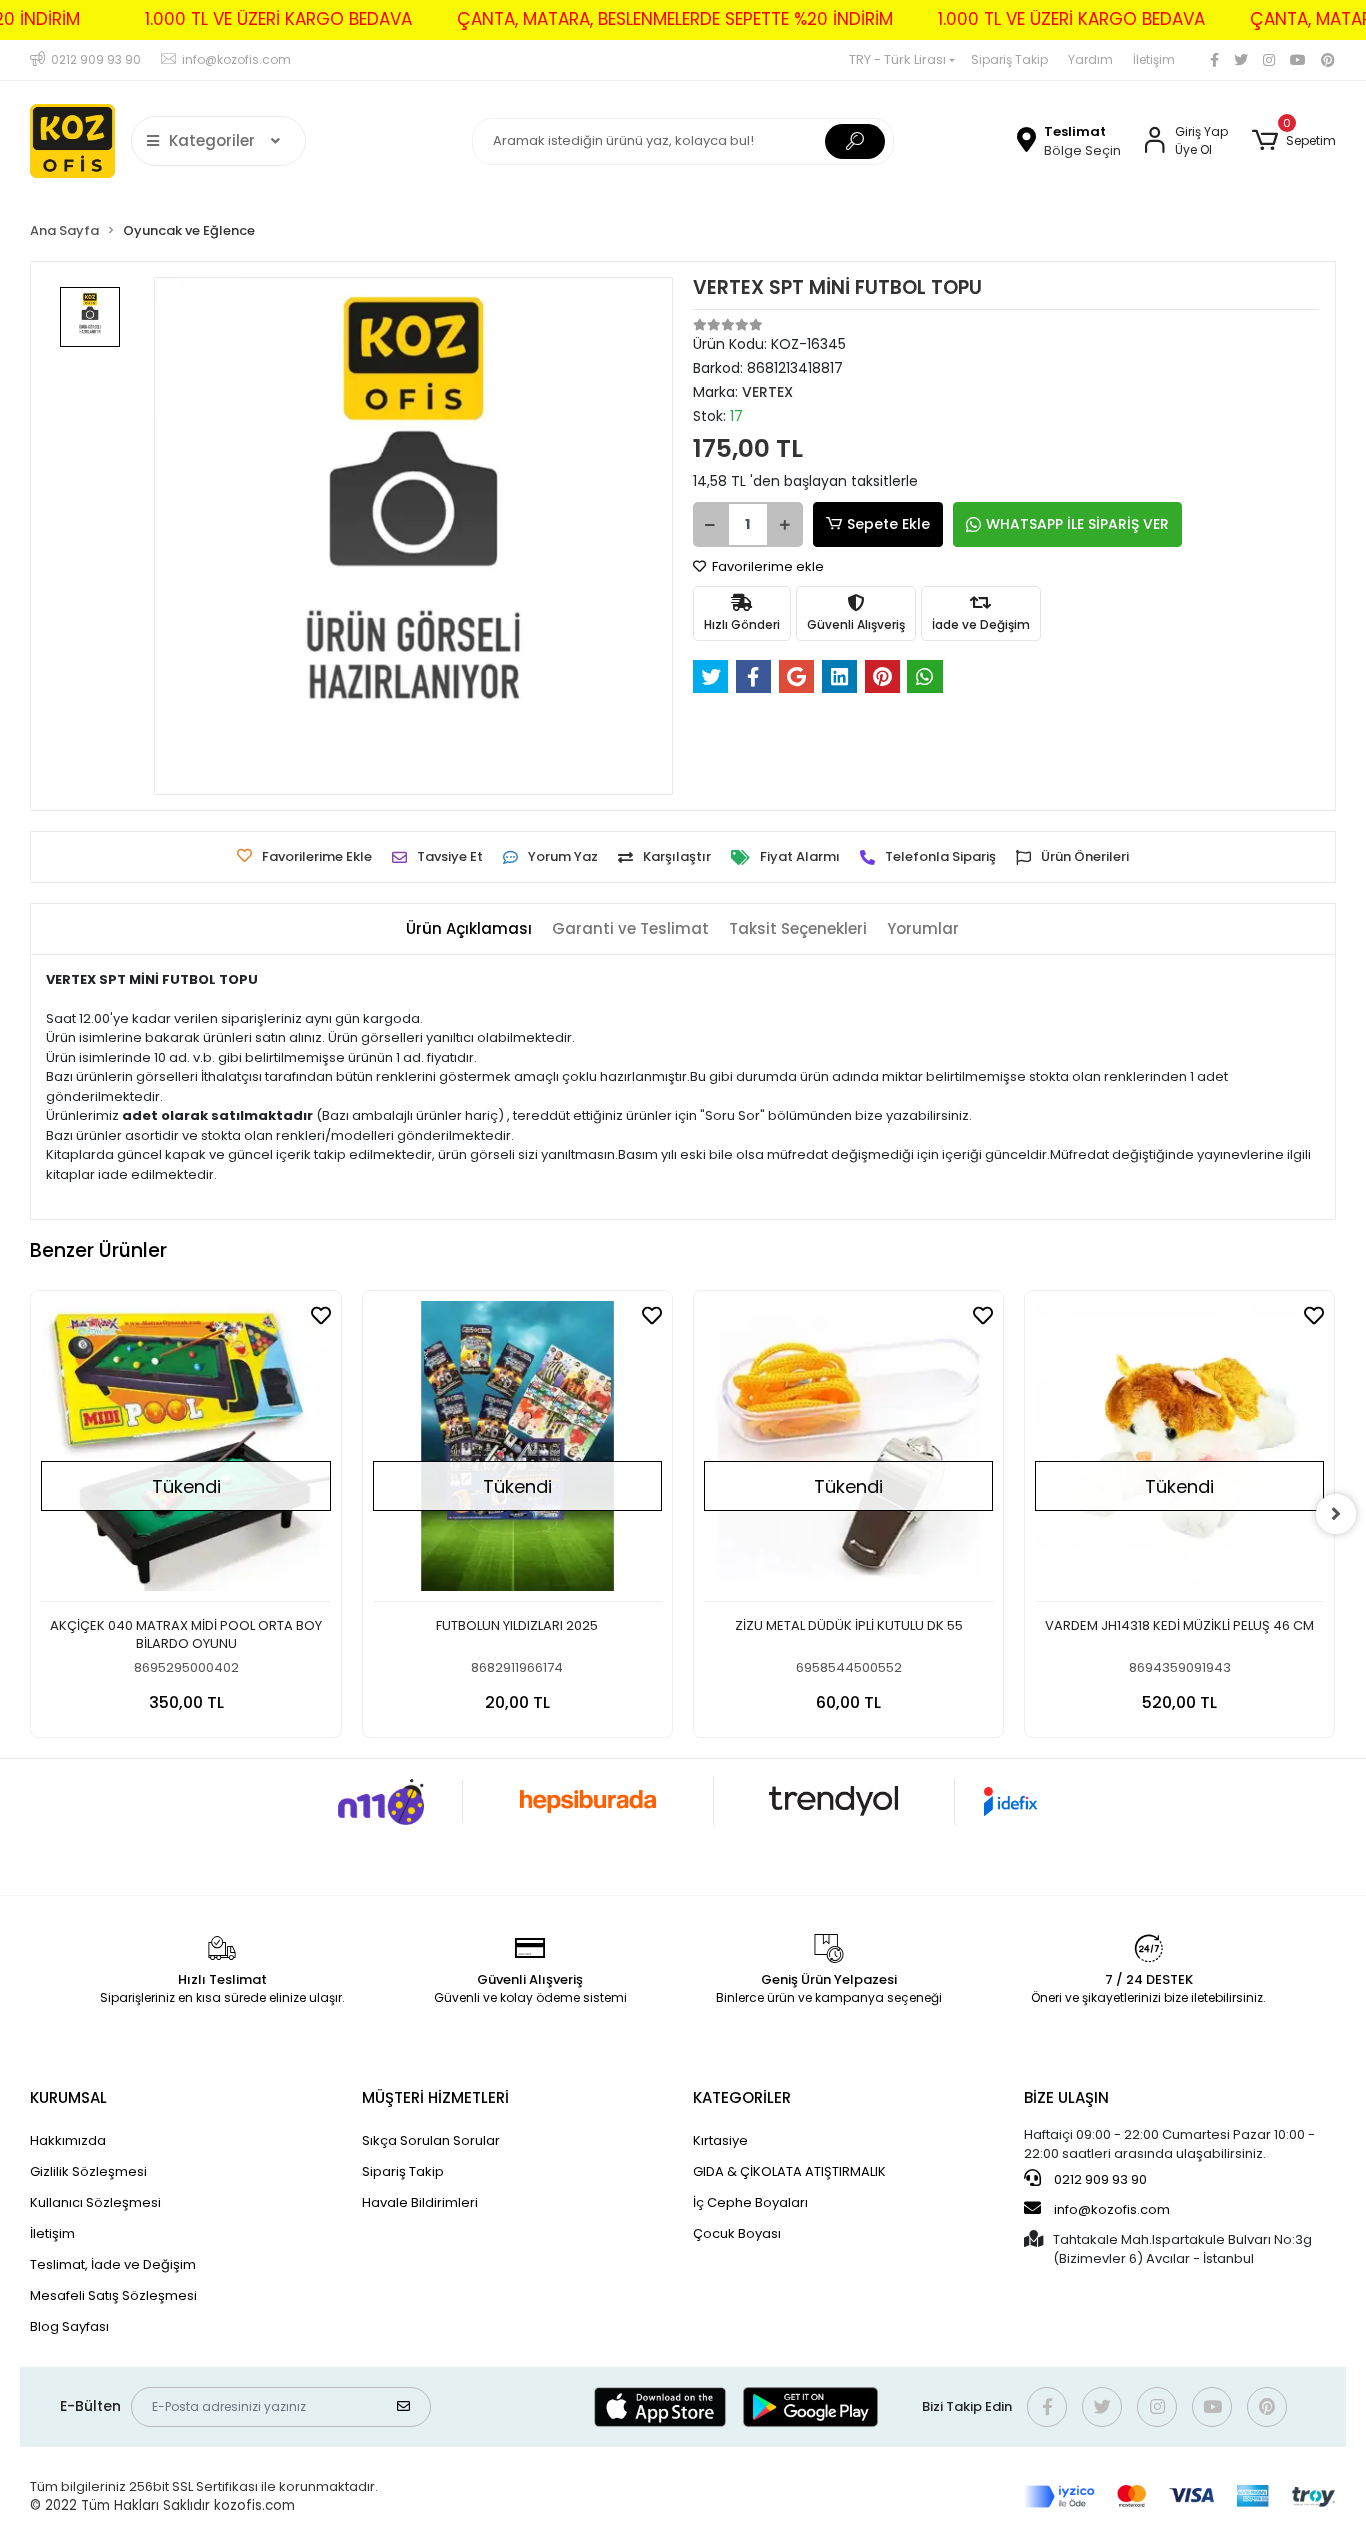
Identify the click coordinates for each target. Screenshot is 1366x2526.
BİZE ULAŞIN (1066, 2097)
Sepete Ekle (888, 524)
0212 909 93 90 (1099, 2179)
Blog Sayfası (69, 2326)
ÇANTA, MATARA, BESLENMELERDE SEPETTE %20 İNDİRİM (675, 19)
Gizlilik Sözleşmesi (88, 2171)
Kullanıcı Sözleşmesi (95, 2202)
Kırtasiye (720, 2140)
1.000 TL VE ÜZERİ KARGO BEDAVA (278, 19)
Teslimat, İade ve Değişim (113, 2264)
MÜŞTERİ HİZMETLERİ (435, 2097)
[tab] (469, 929)
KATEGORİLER (742, 2097)
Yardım (1090, 59)
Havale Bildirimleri (420, 2202)
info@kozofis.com (1112, 2209)
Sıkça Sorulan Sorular (431, 2140)
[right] (1336, 1514)
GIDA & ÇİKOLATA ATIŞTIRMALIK (789, 2171)
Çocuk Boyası (737, 2233)
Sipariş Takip (1009, 59)
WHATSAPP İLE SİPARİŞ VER (1077, 524)
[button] (1293, 141)
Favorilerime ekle (766, 566)
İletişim (1154, 59)
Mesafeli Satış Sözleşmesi (113, 2295)
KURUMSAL (68, 2097)
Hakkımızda (68, 2140)
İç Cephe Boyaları (750, 2202)
